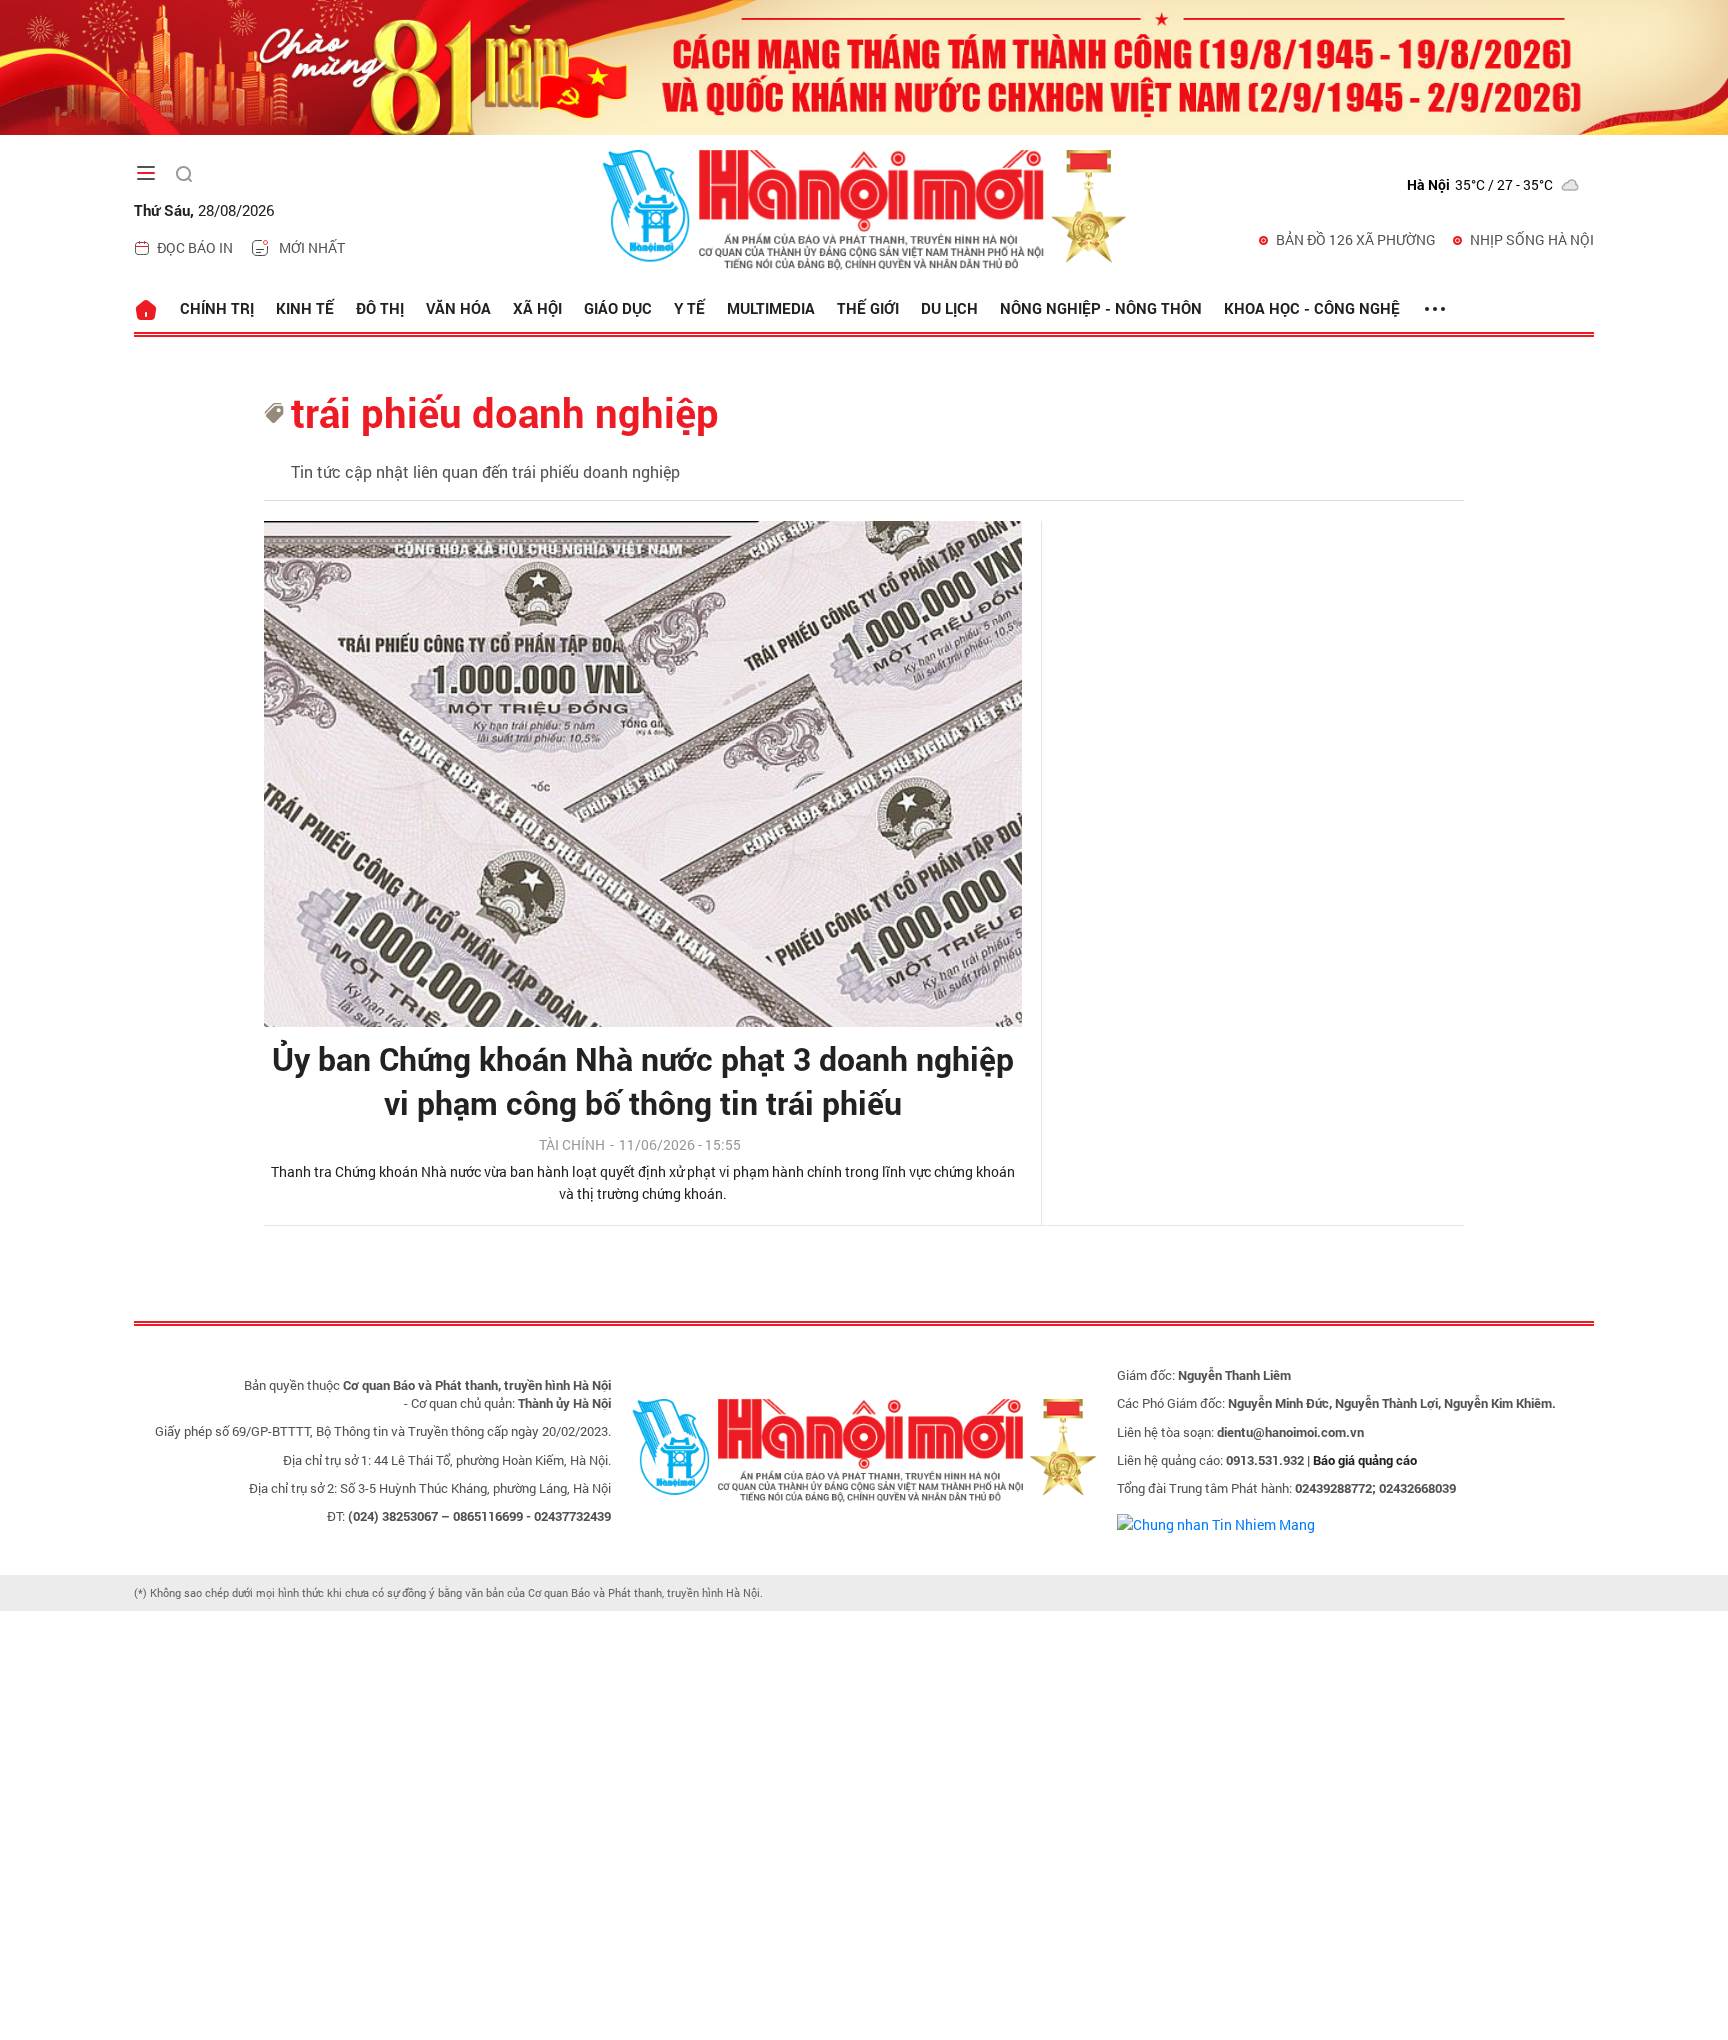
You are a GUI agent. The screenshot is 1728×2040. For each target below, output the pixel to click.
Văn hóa (458, 308)
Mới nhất (312, 247)
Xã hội (537, 308)
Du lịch (949, 308)
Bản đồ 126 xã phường (1356, 239)
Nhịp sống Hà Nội (1532, 239)
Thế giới (868, 308)
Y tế (689, 308)
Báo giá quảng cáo (1365, 1460)
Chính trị (217, 308)
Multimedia (771, 308)
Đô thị (380, 308)
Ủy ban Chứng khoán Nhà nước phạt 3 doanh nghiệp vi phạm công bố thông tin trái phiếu (643, 1081)
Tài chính (572, 1144)
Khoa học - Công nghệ (1312, 308)
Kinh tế (305, 308)
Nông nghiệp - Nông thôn (1101, 308)
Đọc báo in (195, 247)
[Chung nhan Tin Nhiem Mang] (1216, 1522)
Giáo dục (618, 308)
